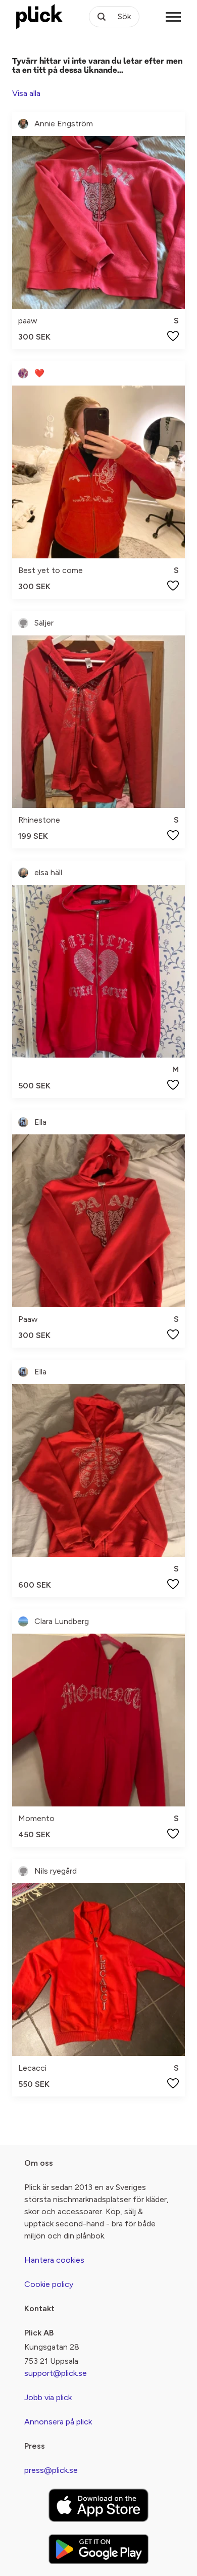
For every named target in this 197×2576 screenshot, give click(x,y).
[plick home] (39, 17)
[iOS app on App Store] (98, 2505)
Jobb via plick (48, 2397)
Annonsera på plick (58, 2422)
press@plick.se (51, 2470)
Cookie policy (49, 2284)
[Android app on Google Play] (98, 2549)
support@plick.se (56, 2373)
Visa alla (26, 93)
